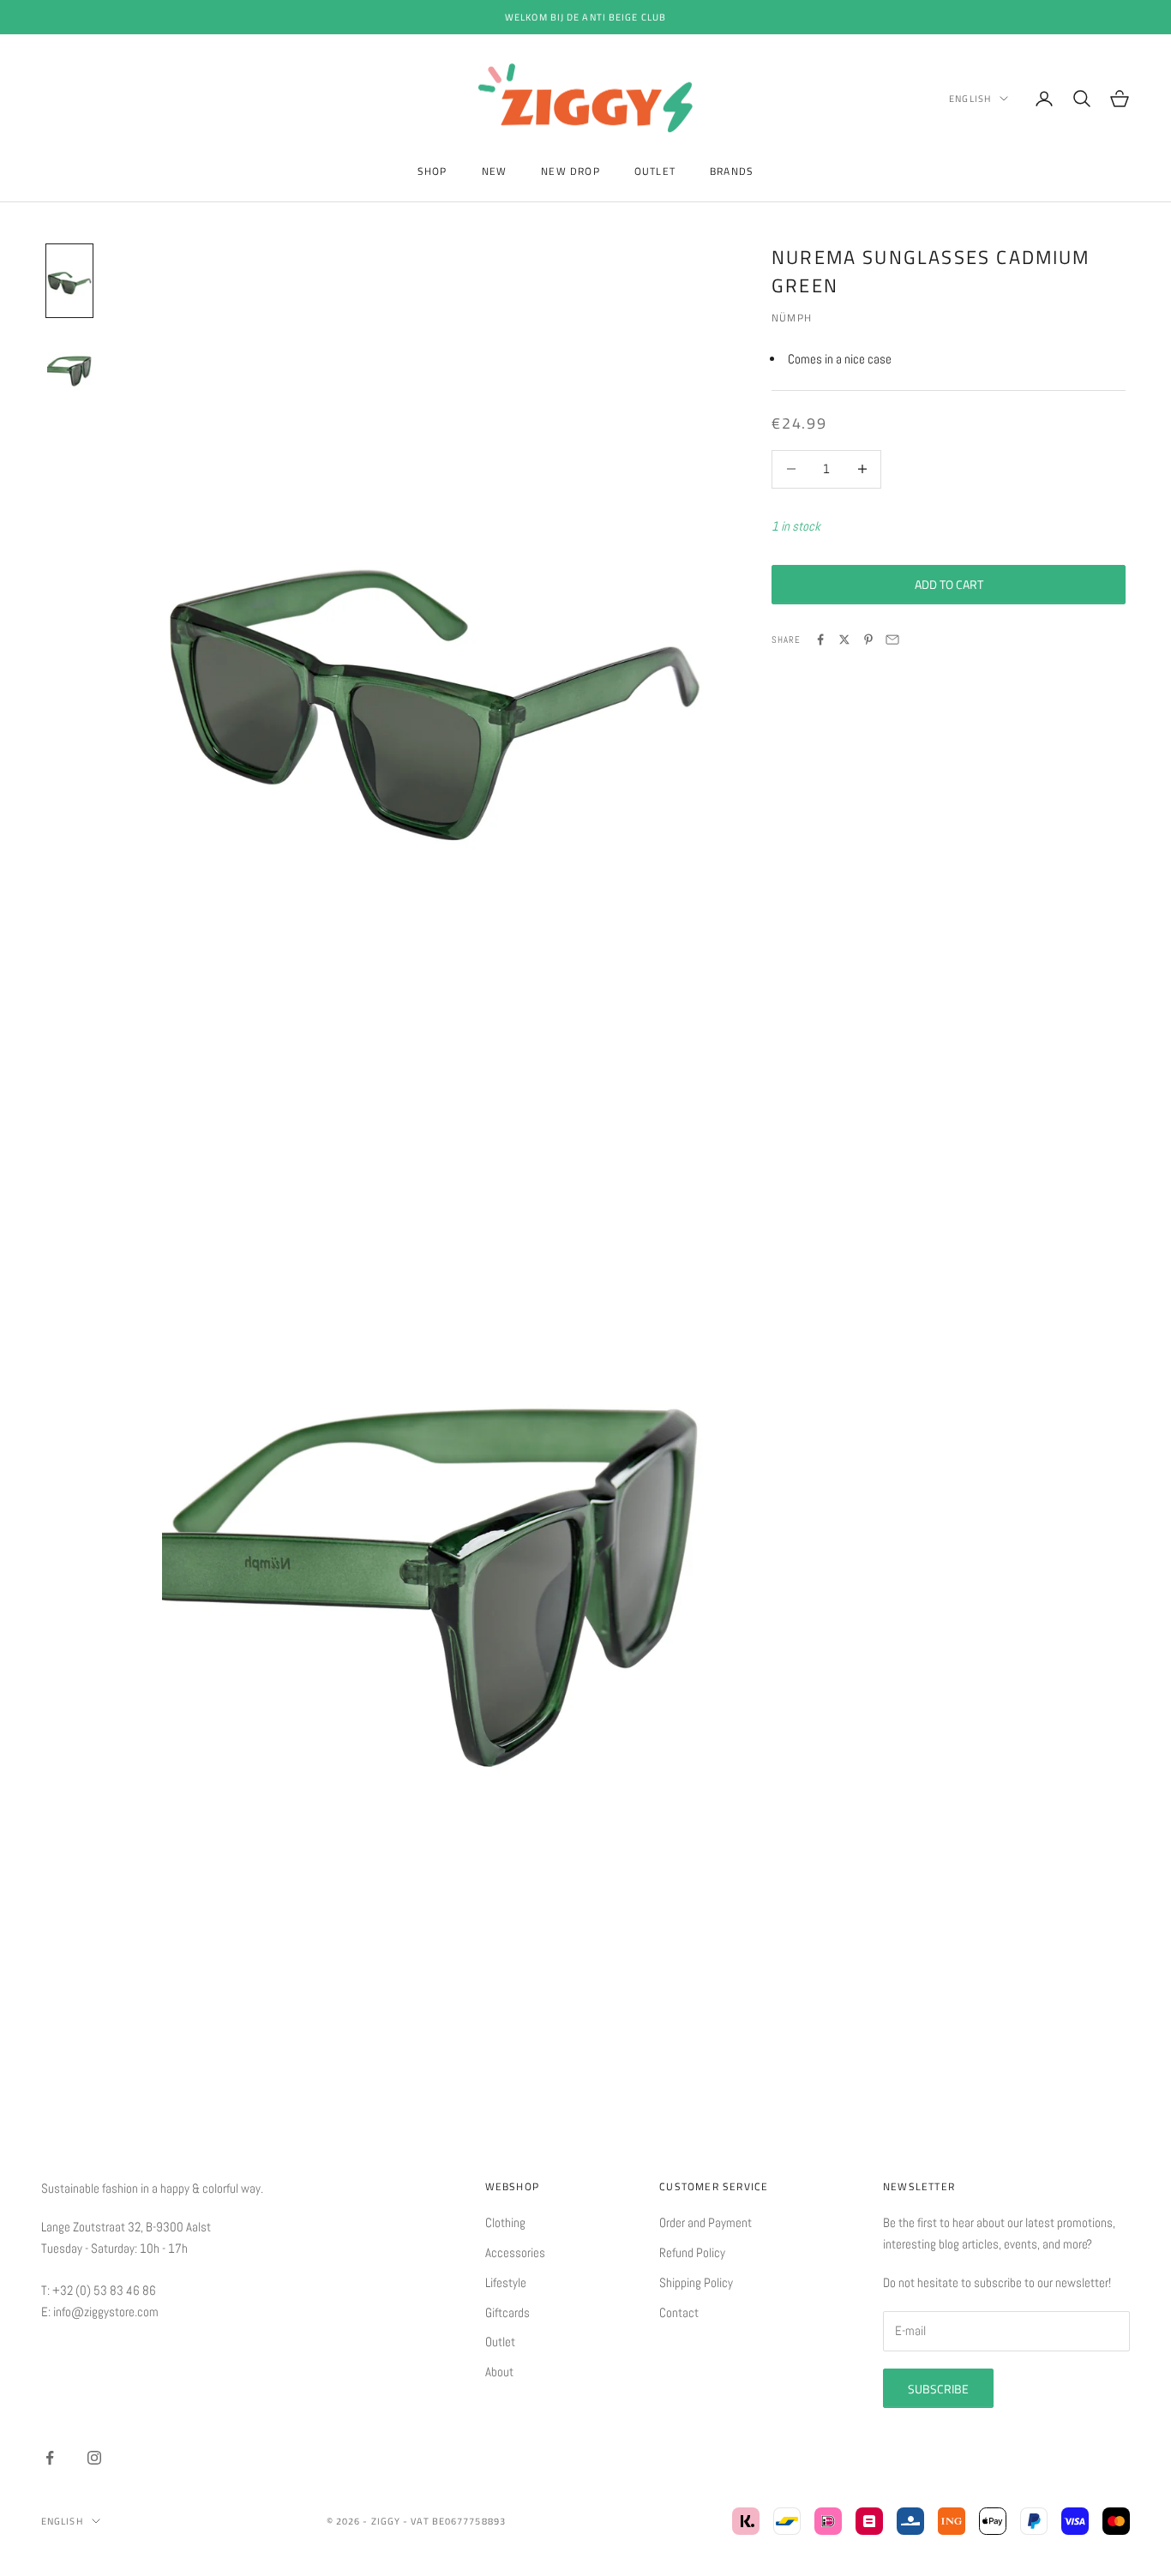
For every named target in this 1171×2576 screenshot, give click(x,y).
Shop (432, 171)
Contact (679, 2312)
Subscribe (938, 2389)
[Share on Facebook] (820, 639)
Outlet (655, 171)
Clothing (505, 2222)
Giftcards (507, 2312)
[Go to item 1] (69, 281)
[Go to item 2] (69, 369)
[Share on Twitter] (844, 639)
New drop (570, 171)
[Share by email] (892, 639)
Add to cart (949, 584)
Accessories (515, 2252)
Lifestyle (506, 2282)
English (970, 99)
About (499, 2372)
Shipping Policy (696, 2282)
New (495, 171)
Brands (732, 171)
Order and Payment (706, 2222)
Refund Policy (692, 2252)
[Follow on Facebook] (50, 2458)
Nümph (792, 317)
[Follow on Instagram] (94, 2458)
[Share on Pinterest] (868, 639)
